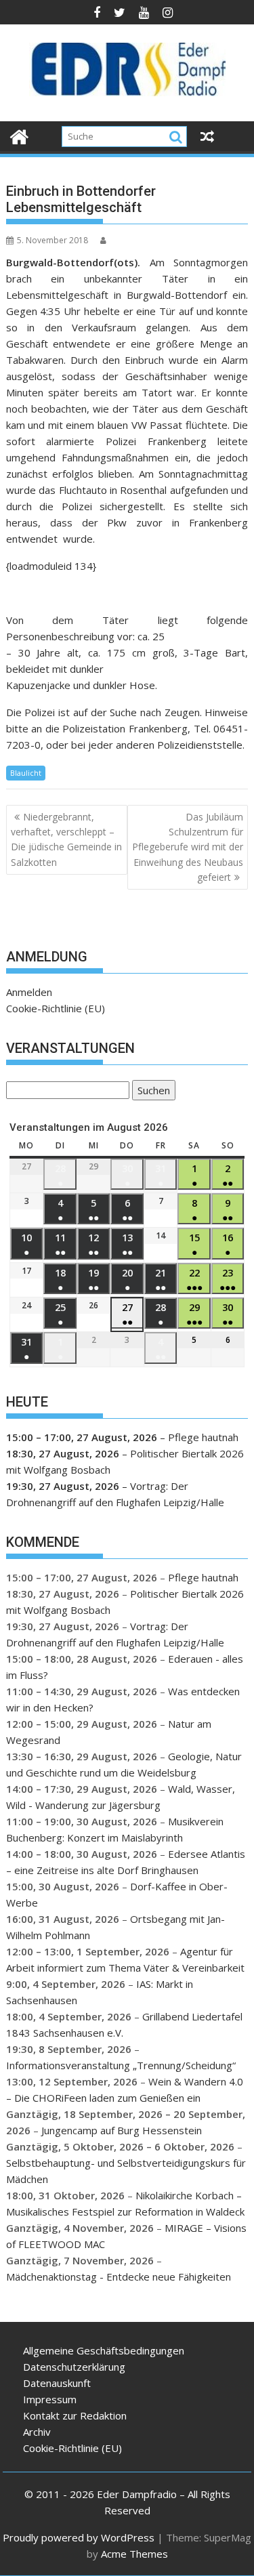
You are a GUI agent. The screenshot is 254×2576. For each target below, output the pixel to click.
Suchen (151, 1092)
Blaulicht (26, 773)
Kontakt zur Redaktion (75, 2415)
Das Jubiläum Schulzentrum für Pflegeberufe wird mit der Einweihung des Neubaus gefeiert (188, 847)
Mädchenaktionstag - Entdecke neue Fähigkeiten (119, 2277)
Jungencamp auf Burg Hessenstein (122, 2130)
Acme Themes (134, 2554)
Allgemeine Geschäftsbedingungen (104, 2350)
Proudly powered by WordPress (79, 2537)
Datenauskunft (57, 2383)
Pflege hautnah (203, 1437)
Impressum (50, 2399)
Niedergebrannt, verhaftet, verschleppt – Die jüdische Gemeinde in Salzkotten (66, 839)
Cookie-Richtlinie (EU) (56, 1008)
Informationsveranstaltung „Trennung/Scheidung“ (121, 2065)
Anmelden (29, 992)
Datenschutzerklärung (74, 2367)
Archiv (37, 2432)
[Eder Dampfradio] (19, 135)
